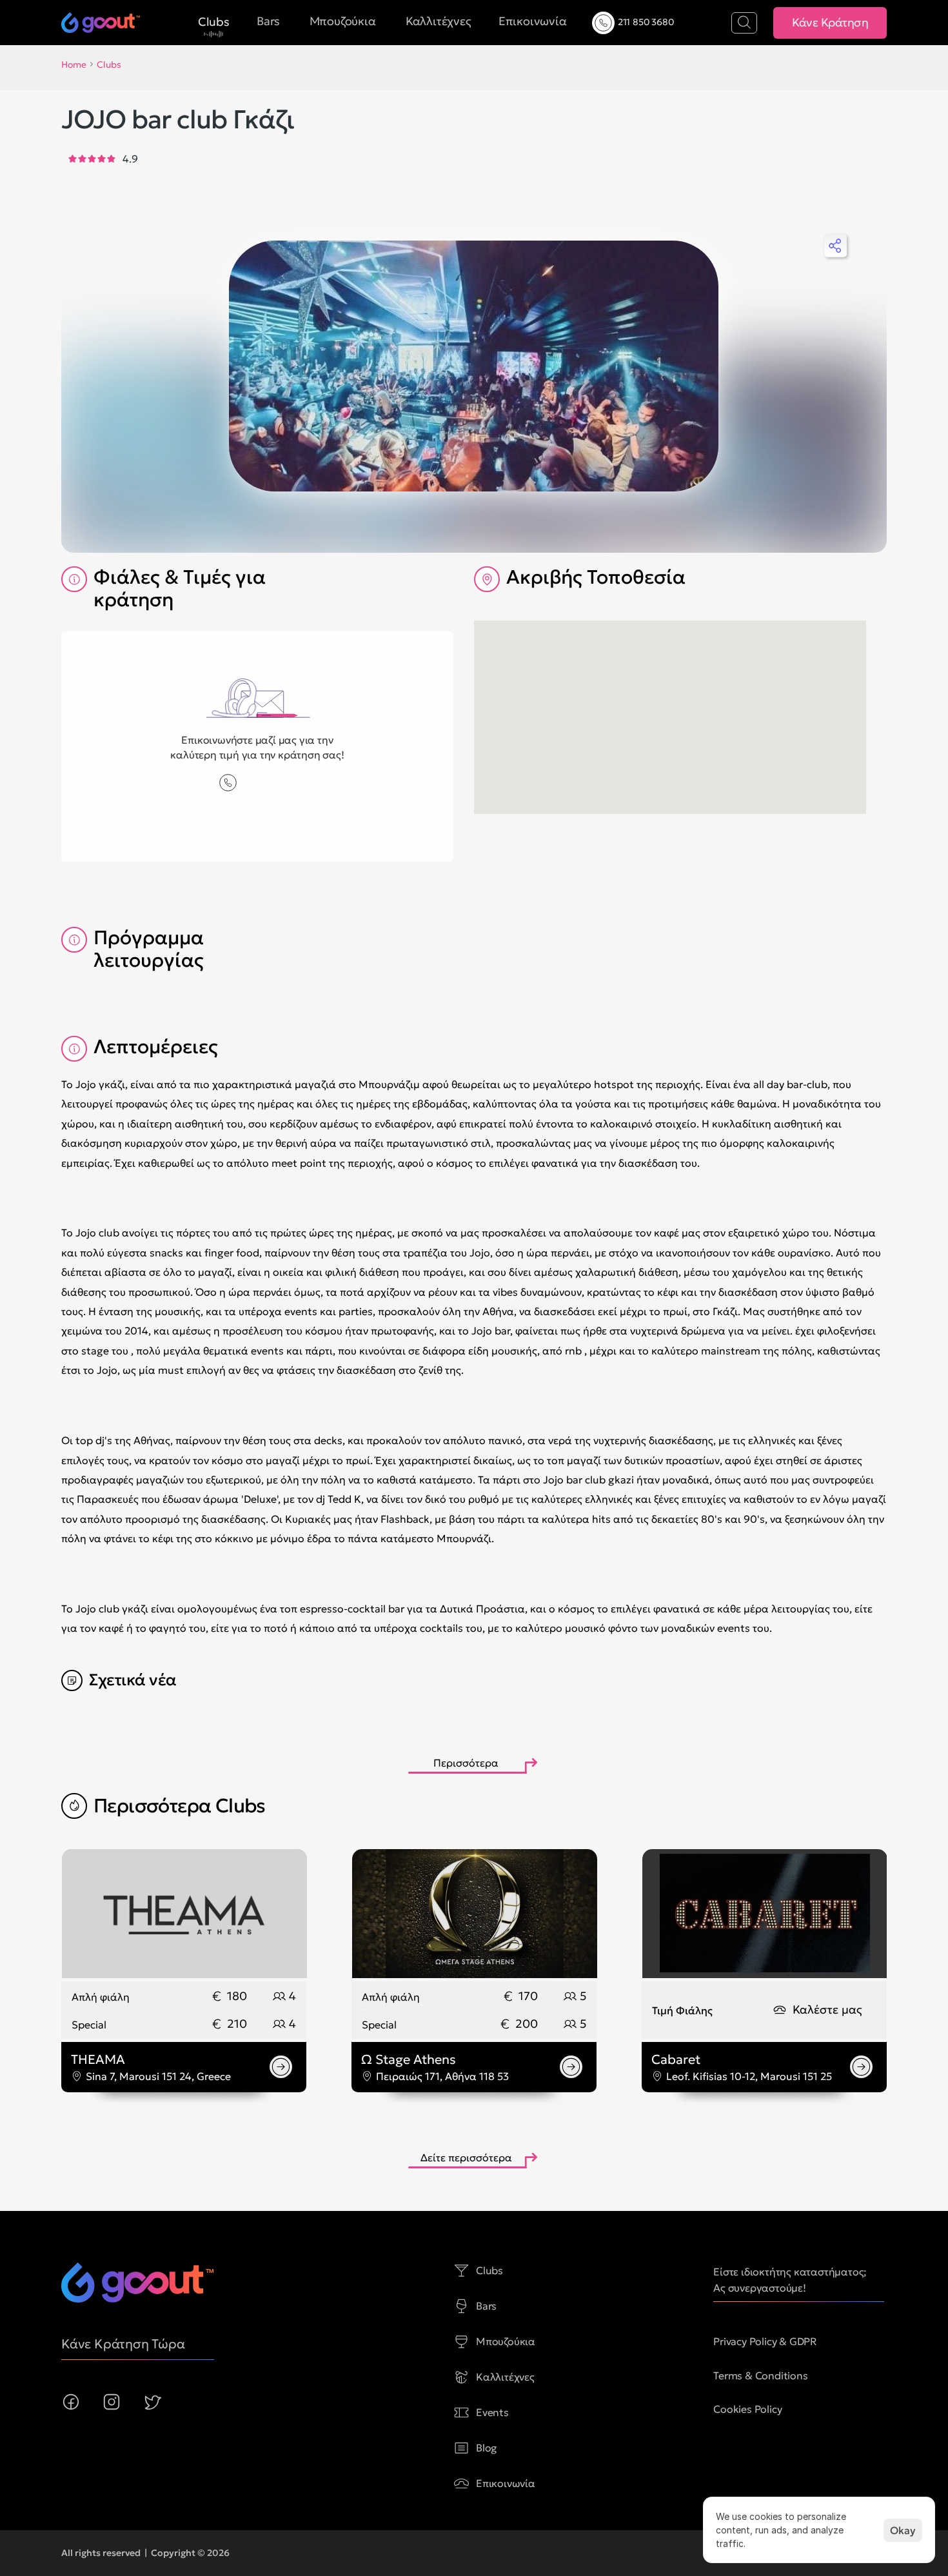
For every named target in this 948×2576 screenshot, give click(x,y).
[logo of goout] (137, 2283)
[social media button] (71, 2402)
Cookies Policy (747, 2409)
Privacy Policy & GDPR (765, 2341)
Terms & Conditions (760, 2375)
